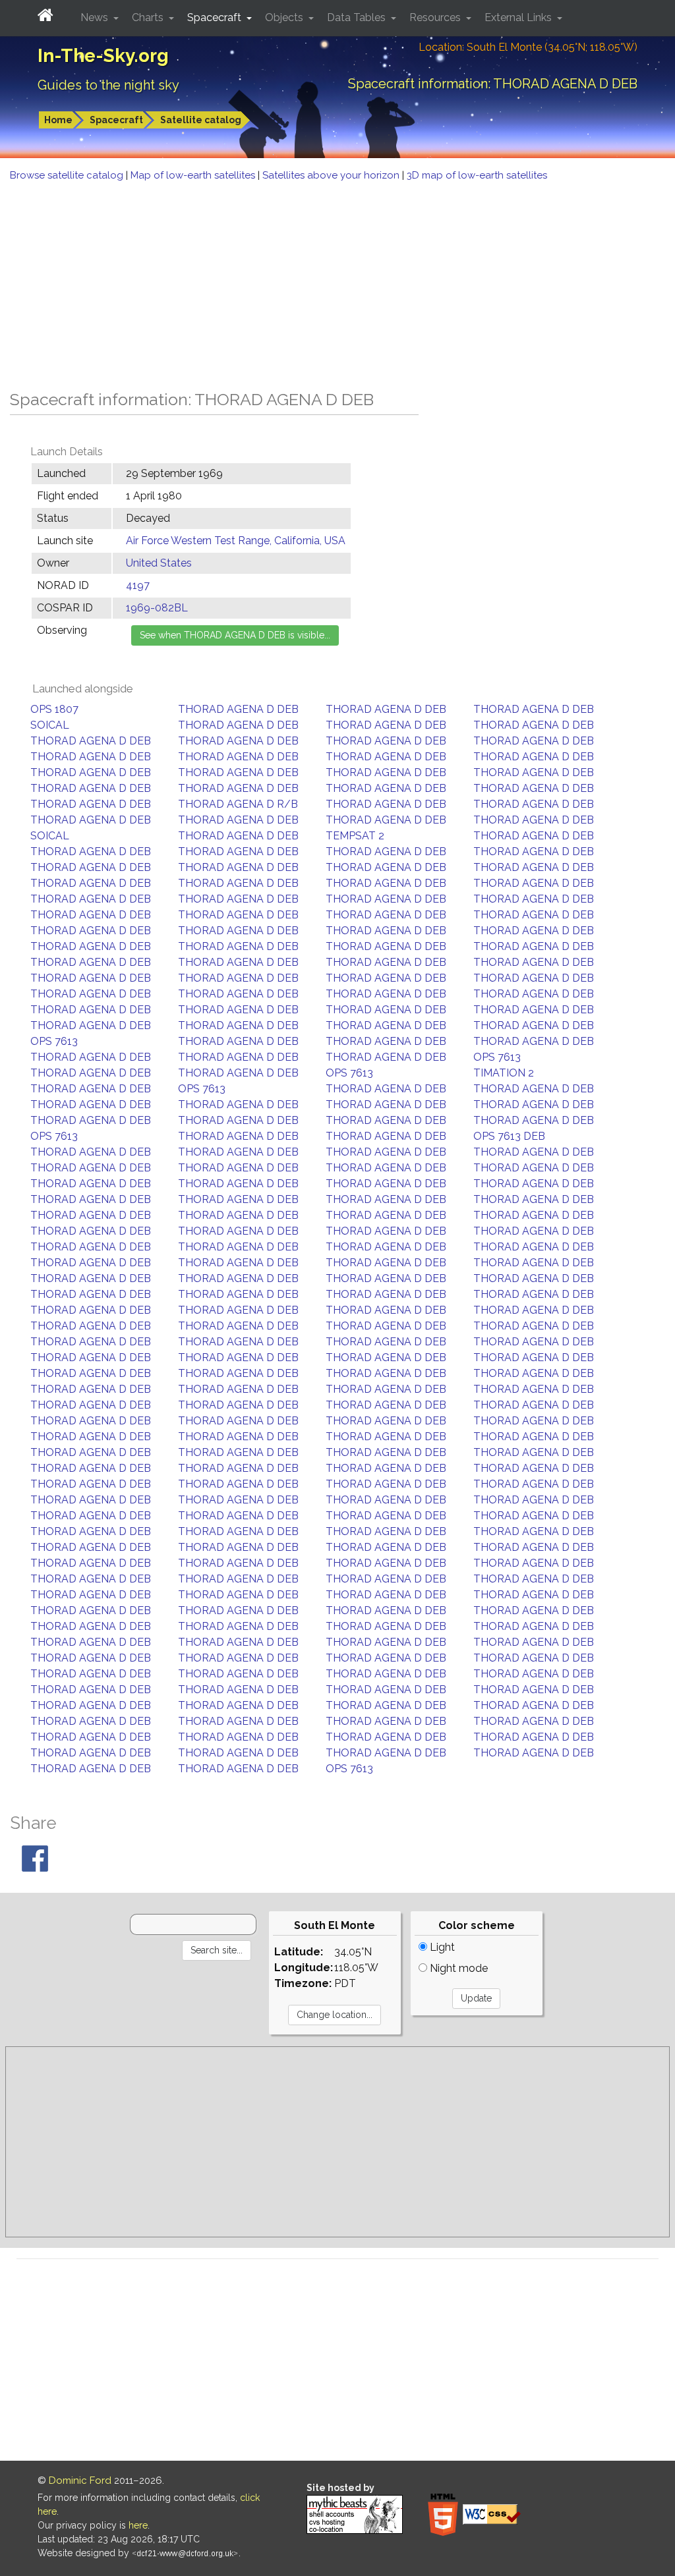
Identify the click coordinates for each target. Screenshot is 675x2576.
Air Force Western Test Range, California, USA (236, 541)
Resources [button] (436, 17)
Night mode (457, 1968)
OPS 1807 (54, 709)
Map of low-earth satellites (194, 175)
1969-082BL (157, 608)
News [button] (96, 17)
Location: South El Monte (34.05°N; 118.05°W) (528, 47)
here (138, 2525)
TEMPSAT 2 (355, 836)
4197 (138, 585)
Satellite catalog (201, 120)
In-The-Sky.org (103, 56)
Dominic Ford (80, 2480)
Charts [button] (149, 17)
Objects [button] (285, 17)
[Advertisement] (337, 282)
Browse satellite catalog (68, 175)
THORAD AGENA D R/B (238, 804)
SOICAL (50, 725)
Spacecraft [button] (216, 17)
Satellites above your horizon (332, 175)
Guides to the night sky (108, 85)
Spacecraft (116, 120)
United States (159, 563)
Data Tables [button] (358, 17)
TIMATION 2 (504, 1073)
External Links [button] (519, 17)
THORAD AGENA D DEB (238, 709)
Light (441, 1947)
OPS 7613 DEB (509, 1136)
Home (58, 120)
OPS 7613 (54, 1041)
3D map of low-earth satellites (477, 175)
